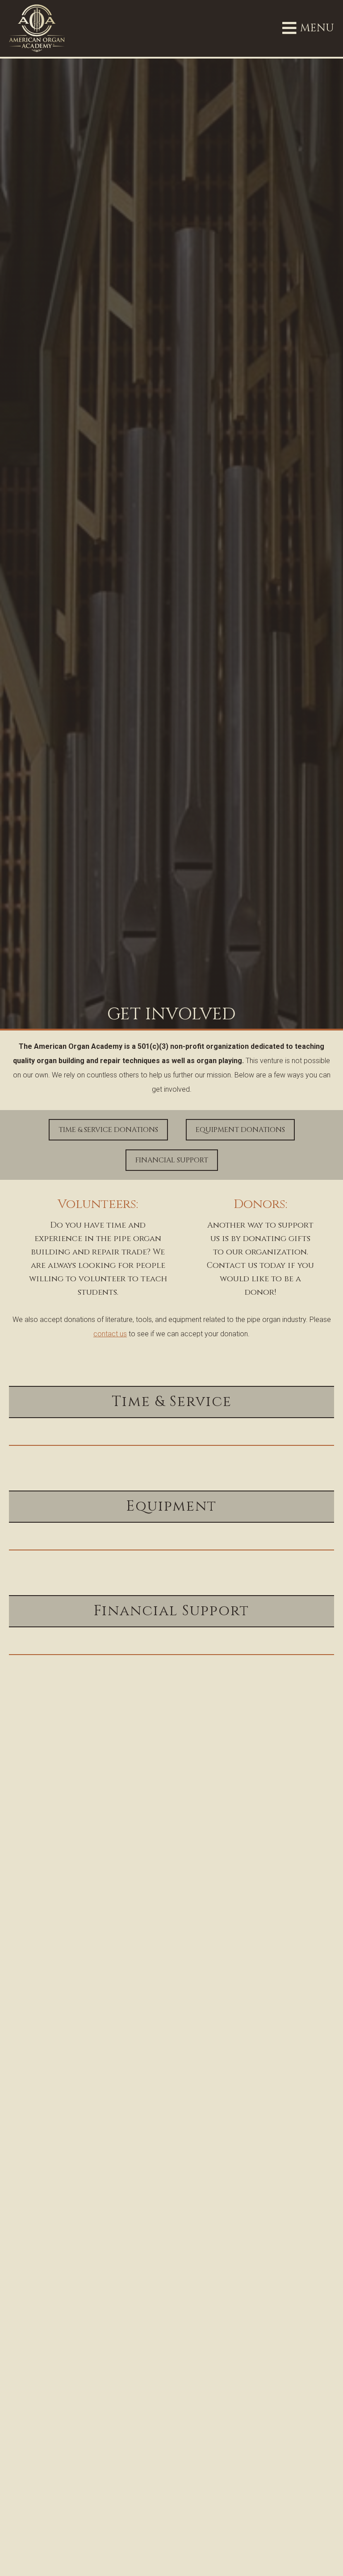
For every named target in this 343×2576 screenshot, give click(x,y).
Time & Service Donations (108, 1130)
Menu (308, 28)
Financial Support (172, 1160)
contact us (110, 1334)
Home (34, 1711)
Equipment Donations (240, 1130)
